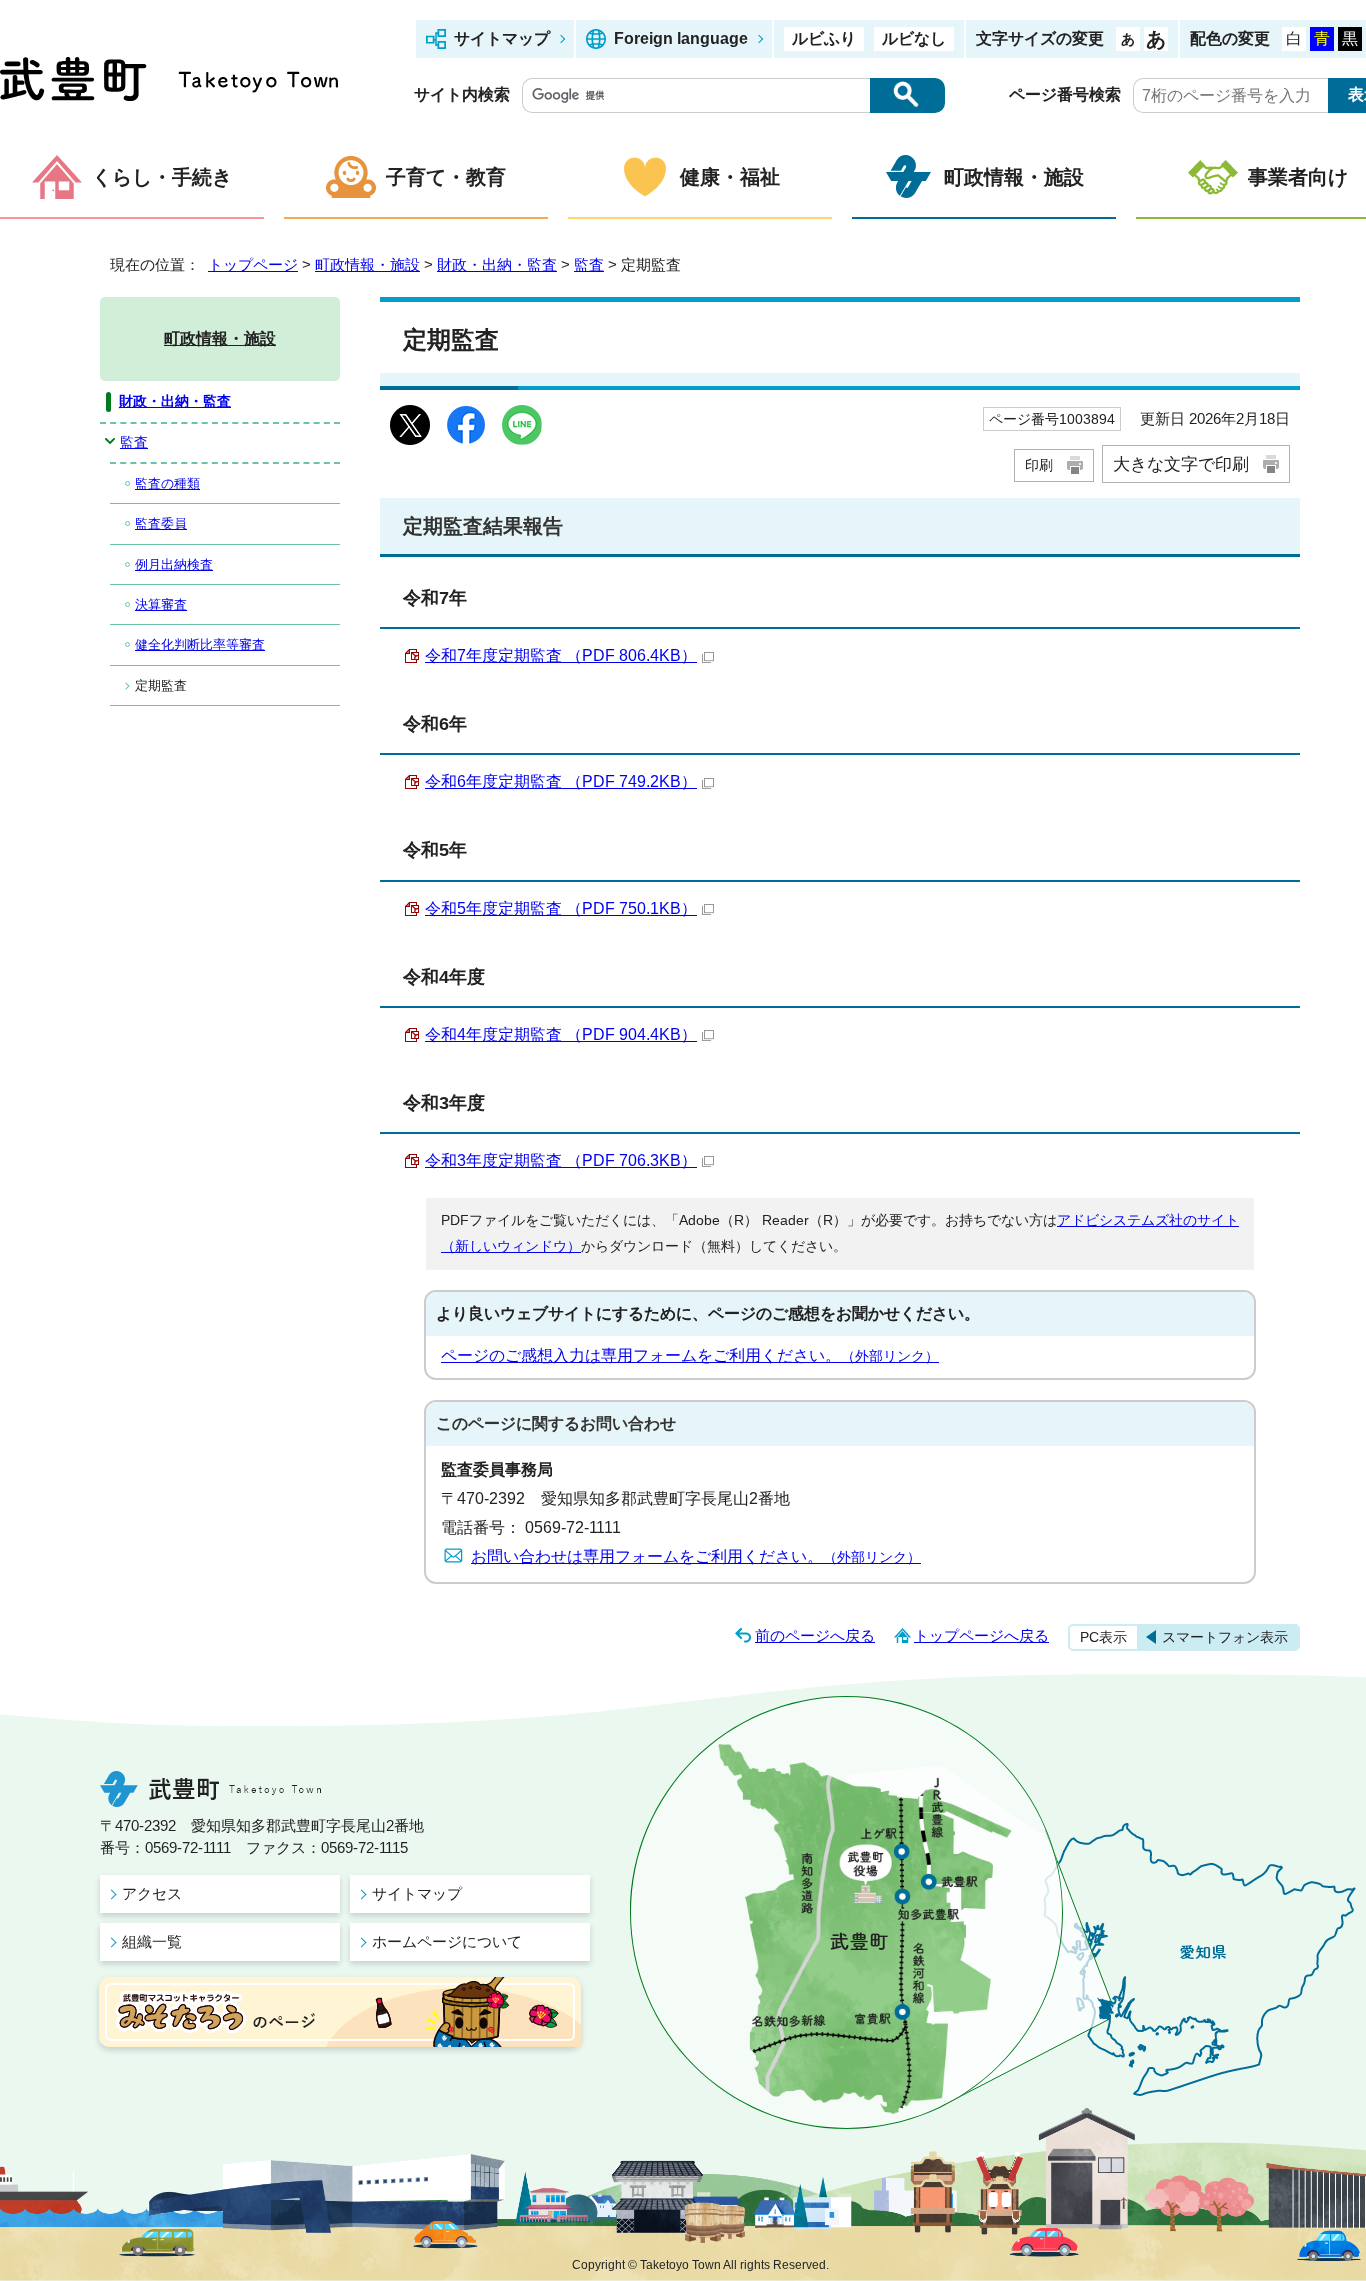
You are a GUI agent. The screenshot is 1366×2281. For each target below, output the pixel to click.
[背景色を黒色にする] (1350, 39)
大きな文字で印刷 (1181, 464)
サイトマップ (502, 38)
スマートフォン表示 (1225, 1637)
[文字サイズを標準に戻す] (1128, 39)
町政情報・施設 (1014, 177)
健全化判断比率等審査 (200, 644)
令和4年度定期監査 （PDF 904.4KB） (561, 1034)
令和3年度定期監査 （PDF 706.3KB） (561, 1160)
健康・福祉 (730, 177)
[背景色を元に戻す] (1294, 39)
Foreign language (681, 38)
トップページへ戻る (981, 1635)
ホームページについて (447, 1941)
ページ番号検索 (1065, 94)
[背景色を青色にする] (1322, 39)
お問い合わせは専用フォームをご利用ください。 (696, 1556)
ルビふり (824, 38)
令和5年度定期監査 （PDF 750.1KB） (561, 908)
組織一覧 (152, 1941)
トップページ (253, 264)
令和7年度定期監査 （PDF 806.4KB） (561, 655)
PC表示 (1103, 1637)
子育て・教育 (446, 177)
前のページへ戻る (815, 1635)
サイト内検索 (462, 94)
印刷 (1039, 465)
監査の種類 (167, 483)
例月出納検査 (174, 564)
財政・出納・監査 (497, 264)
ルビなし (914, 38)
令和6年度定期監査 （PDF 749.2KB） (561, 781)
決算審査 (161, 604)
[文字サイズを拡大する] (1156, 39)
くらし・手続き (162, 177)
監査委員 (161, 523)
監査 (589, 264)
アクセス (152, 1893)
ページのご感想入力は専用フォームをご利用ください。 (690, 1355)
